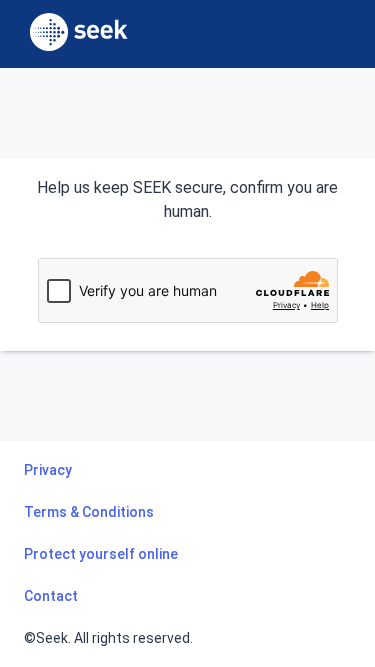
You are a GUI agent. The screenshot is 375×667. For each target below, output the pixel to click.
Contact (51, 596)
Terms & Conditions (89, 512)
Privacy (48, 470)
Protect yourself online (101, 554)
